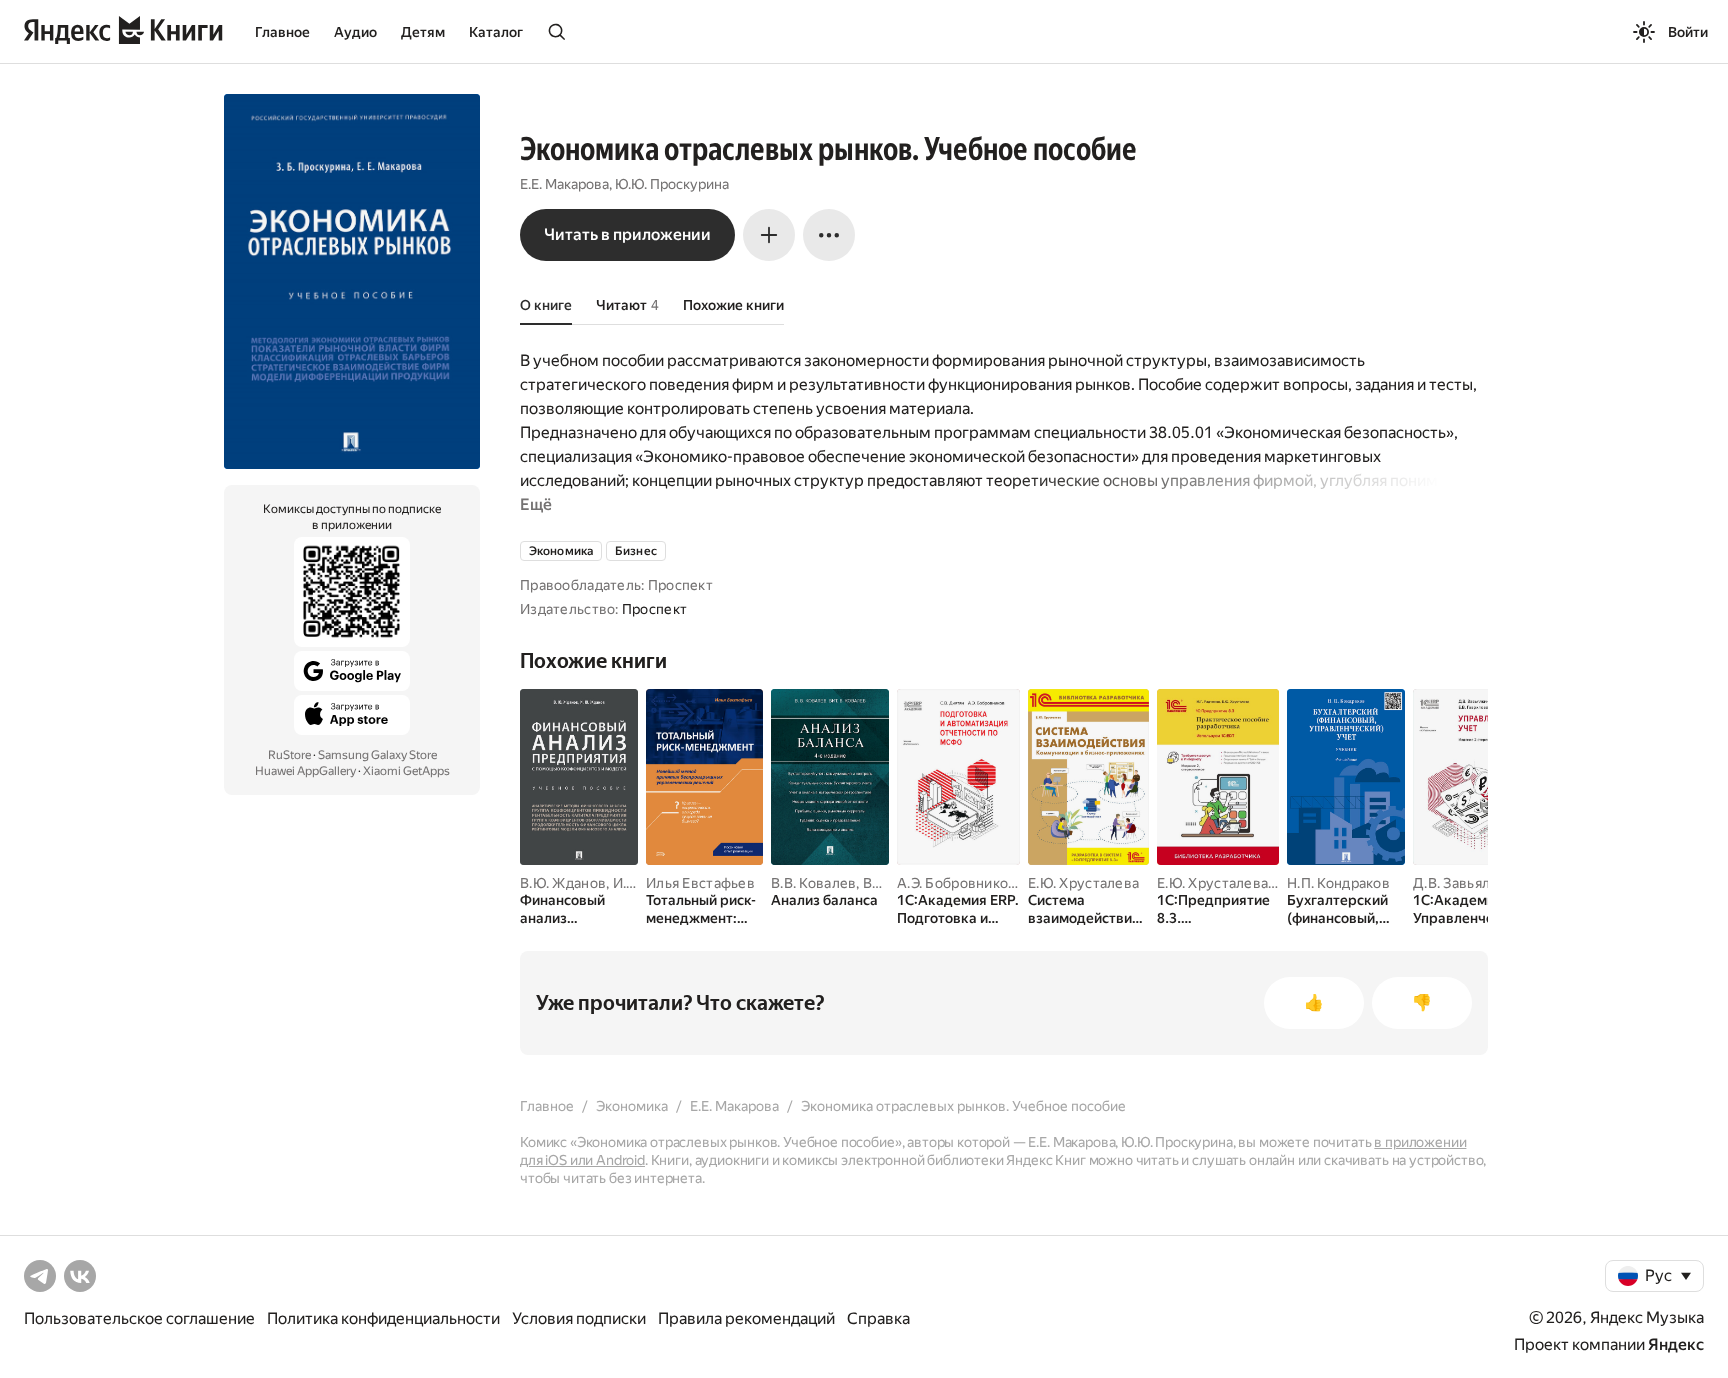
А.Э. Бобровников (956, 883)
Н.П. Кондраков (1338, 883)
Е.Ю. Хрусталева (1083, 883)
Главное (282, 32)
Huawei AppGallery (305, 771)
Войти (1688, 32)
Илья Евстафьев (700, 883)
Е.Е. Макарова (564, 184)
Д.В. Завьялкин (1463, 883)
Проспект (654, 609)
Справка (878, 1318)
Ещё (536, 504)
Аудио (355, 32)
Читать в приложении (627, 234)
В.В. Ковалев (813, 883)
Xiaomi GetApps (406, 771)
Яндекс (1676, 1344)
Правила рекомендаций (746, 1318)
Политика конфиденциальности (383, 1318)
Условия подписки (579, 1318)
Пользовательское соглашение (139, 1318)
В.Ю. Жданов (563, 883)
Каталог (496, 32)
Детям (423, 32)
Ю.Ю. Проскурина (672, 184)
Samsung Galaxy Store (377, 755)
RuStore (289, 755)
